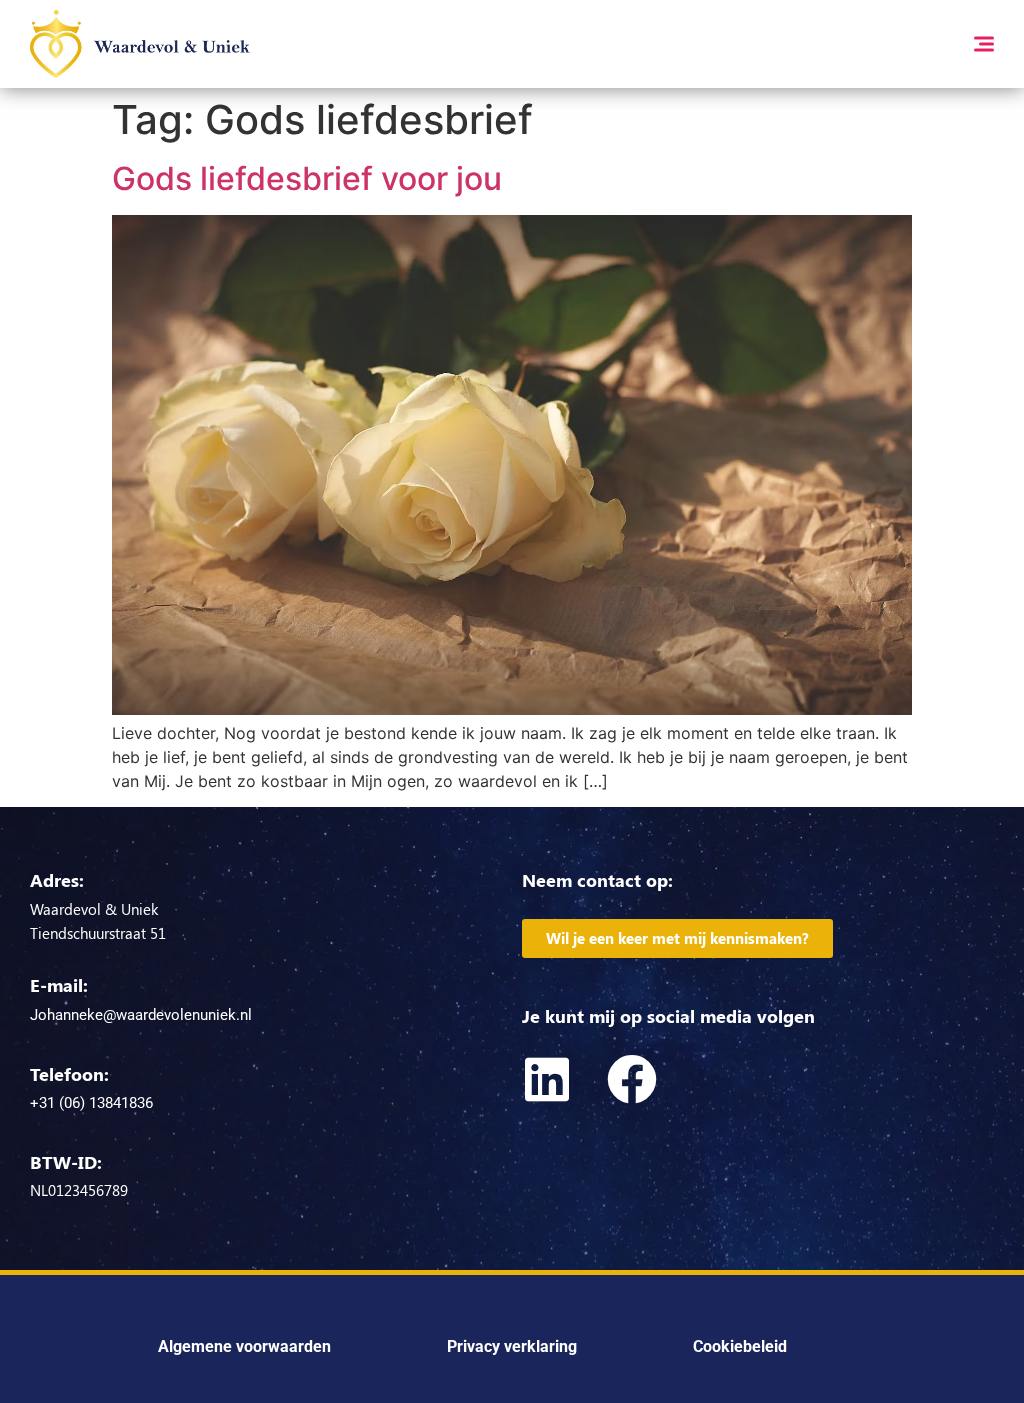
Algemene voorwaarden (244, 1346)
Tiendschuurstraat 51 (98, 933)
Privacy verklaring (512, 1346)
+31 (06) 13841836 (91, 1103)
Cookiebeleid (740, 1346)
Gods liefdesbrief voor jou (307, 178)
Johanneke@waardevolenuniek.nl (141, 1015)
